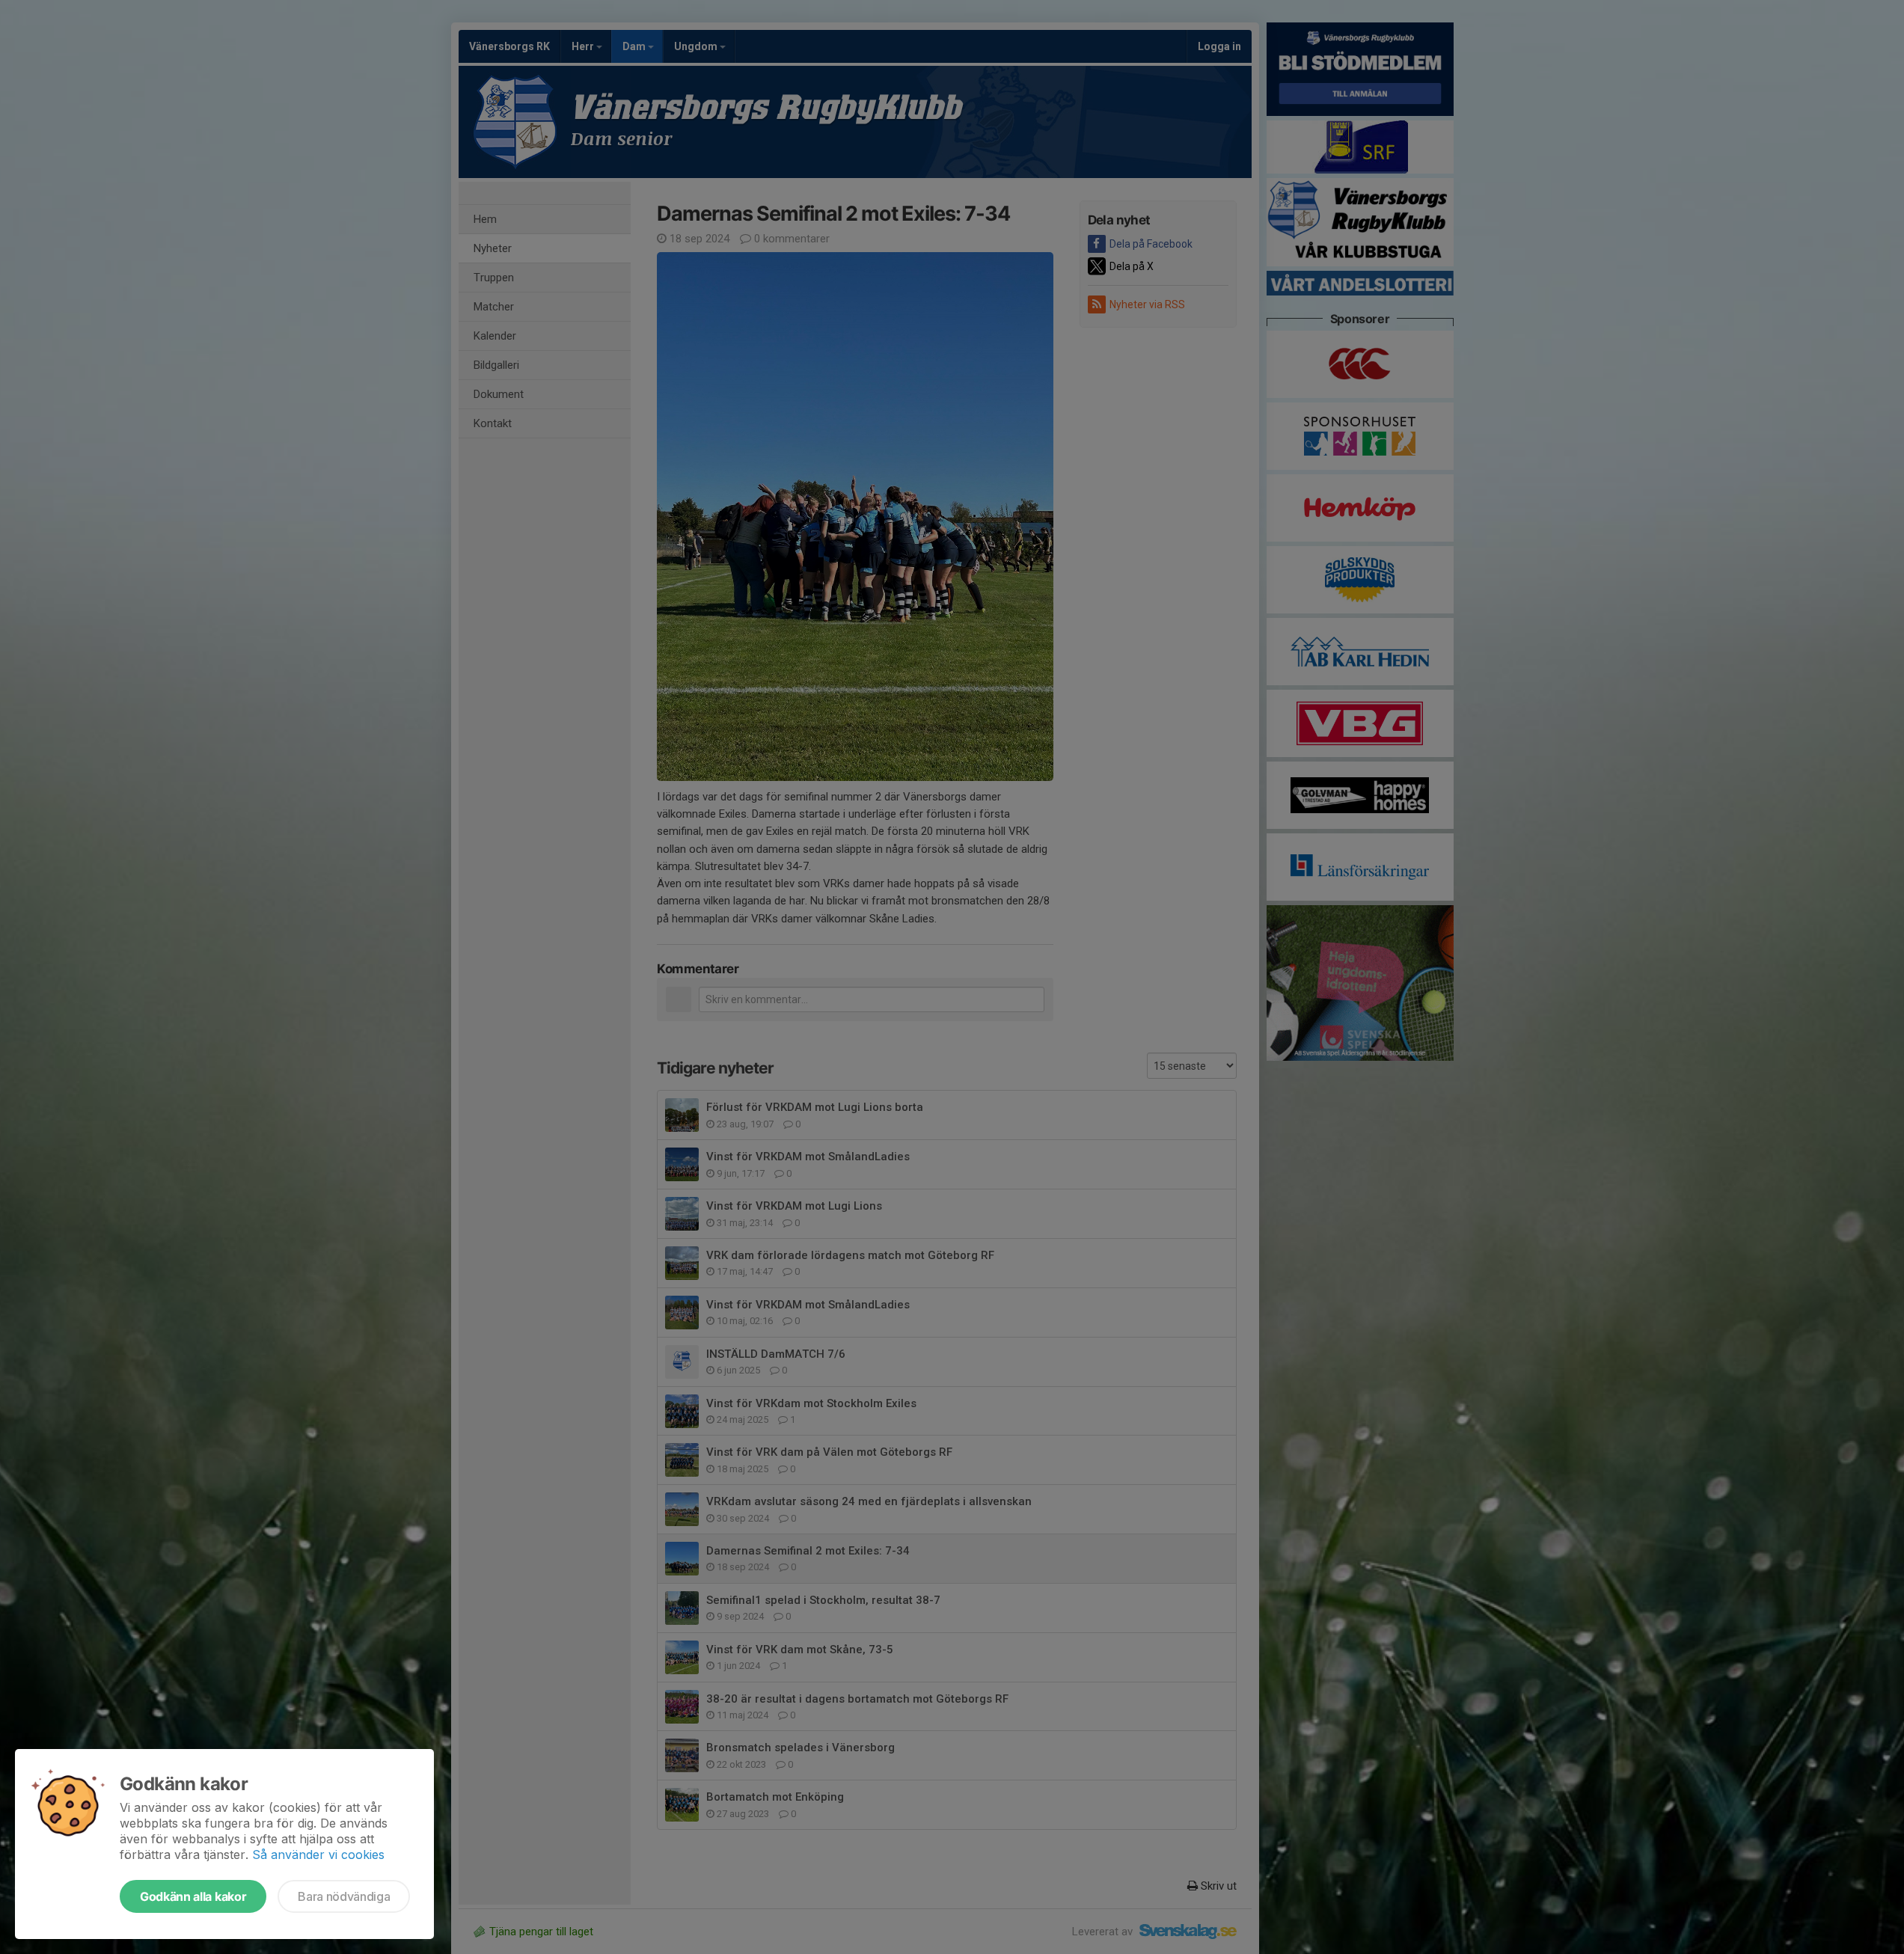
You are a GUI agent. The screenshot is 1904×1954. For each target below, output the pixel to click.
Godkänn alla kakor (193, 1896)
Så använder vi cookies (318, 1855)
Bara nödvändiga (344, 1896)
